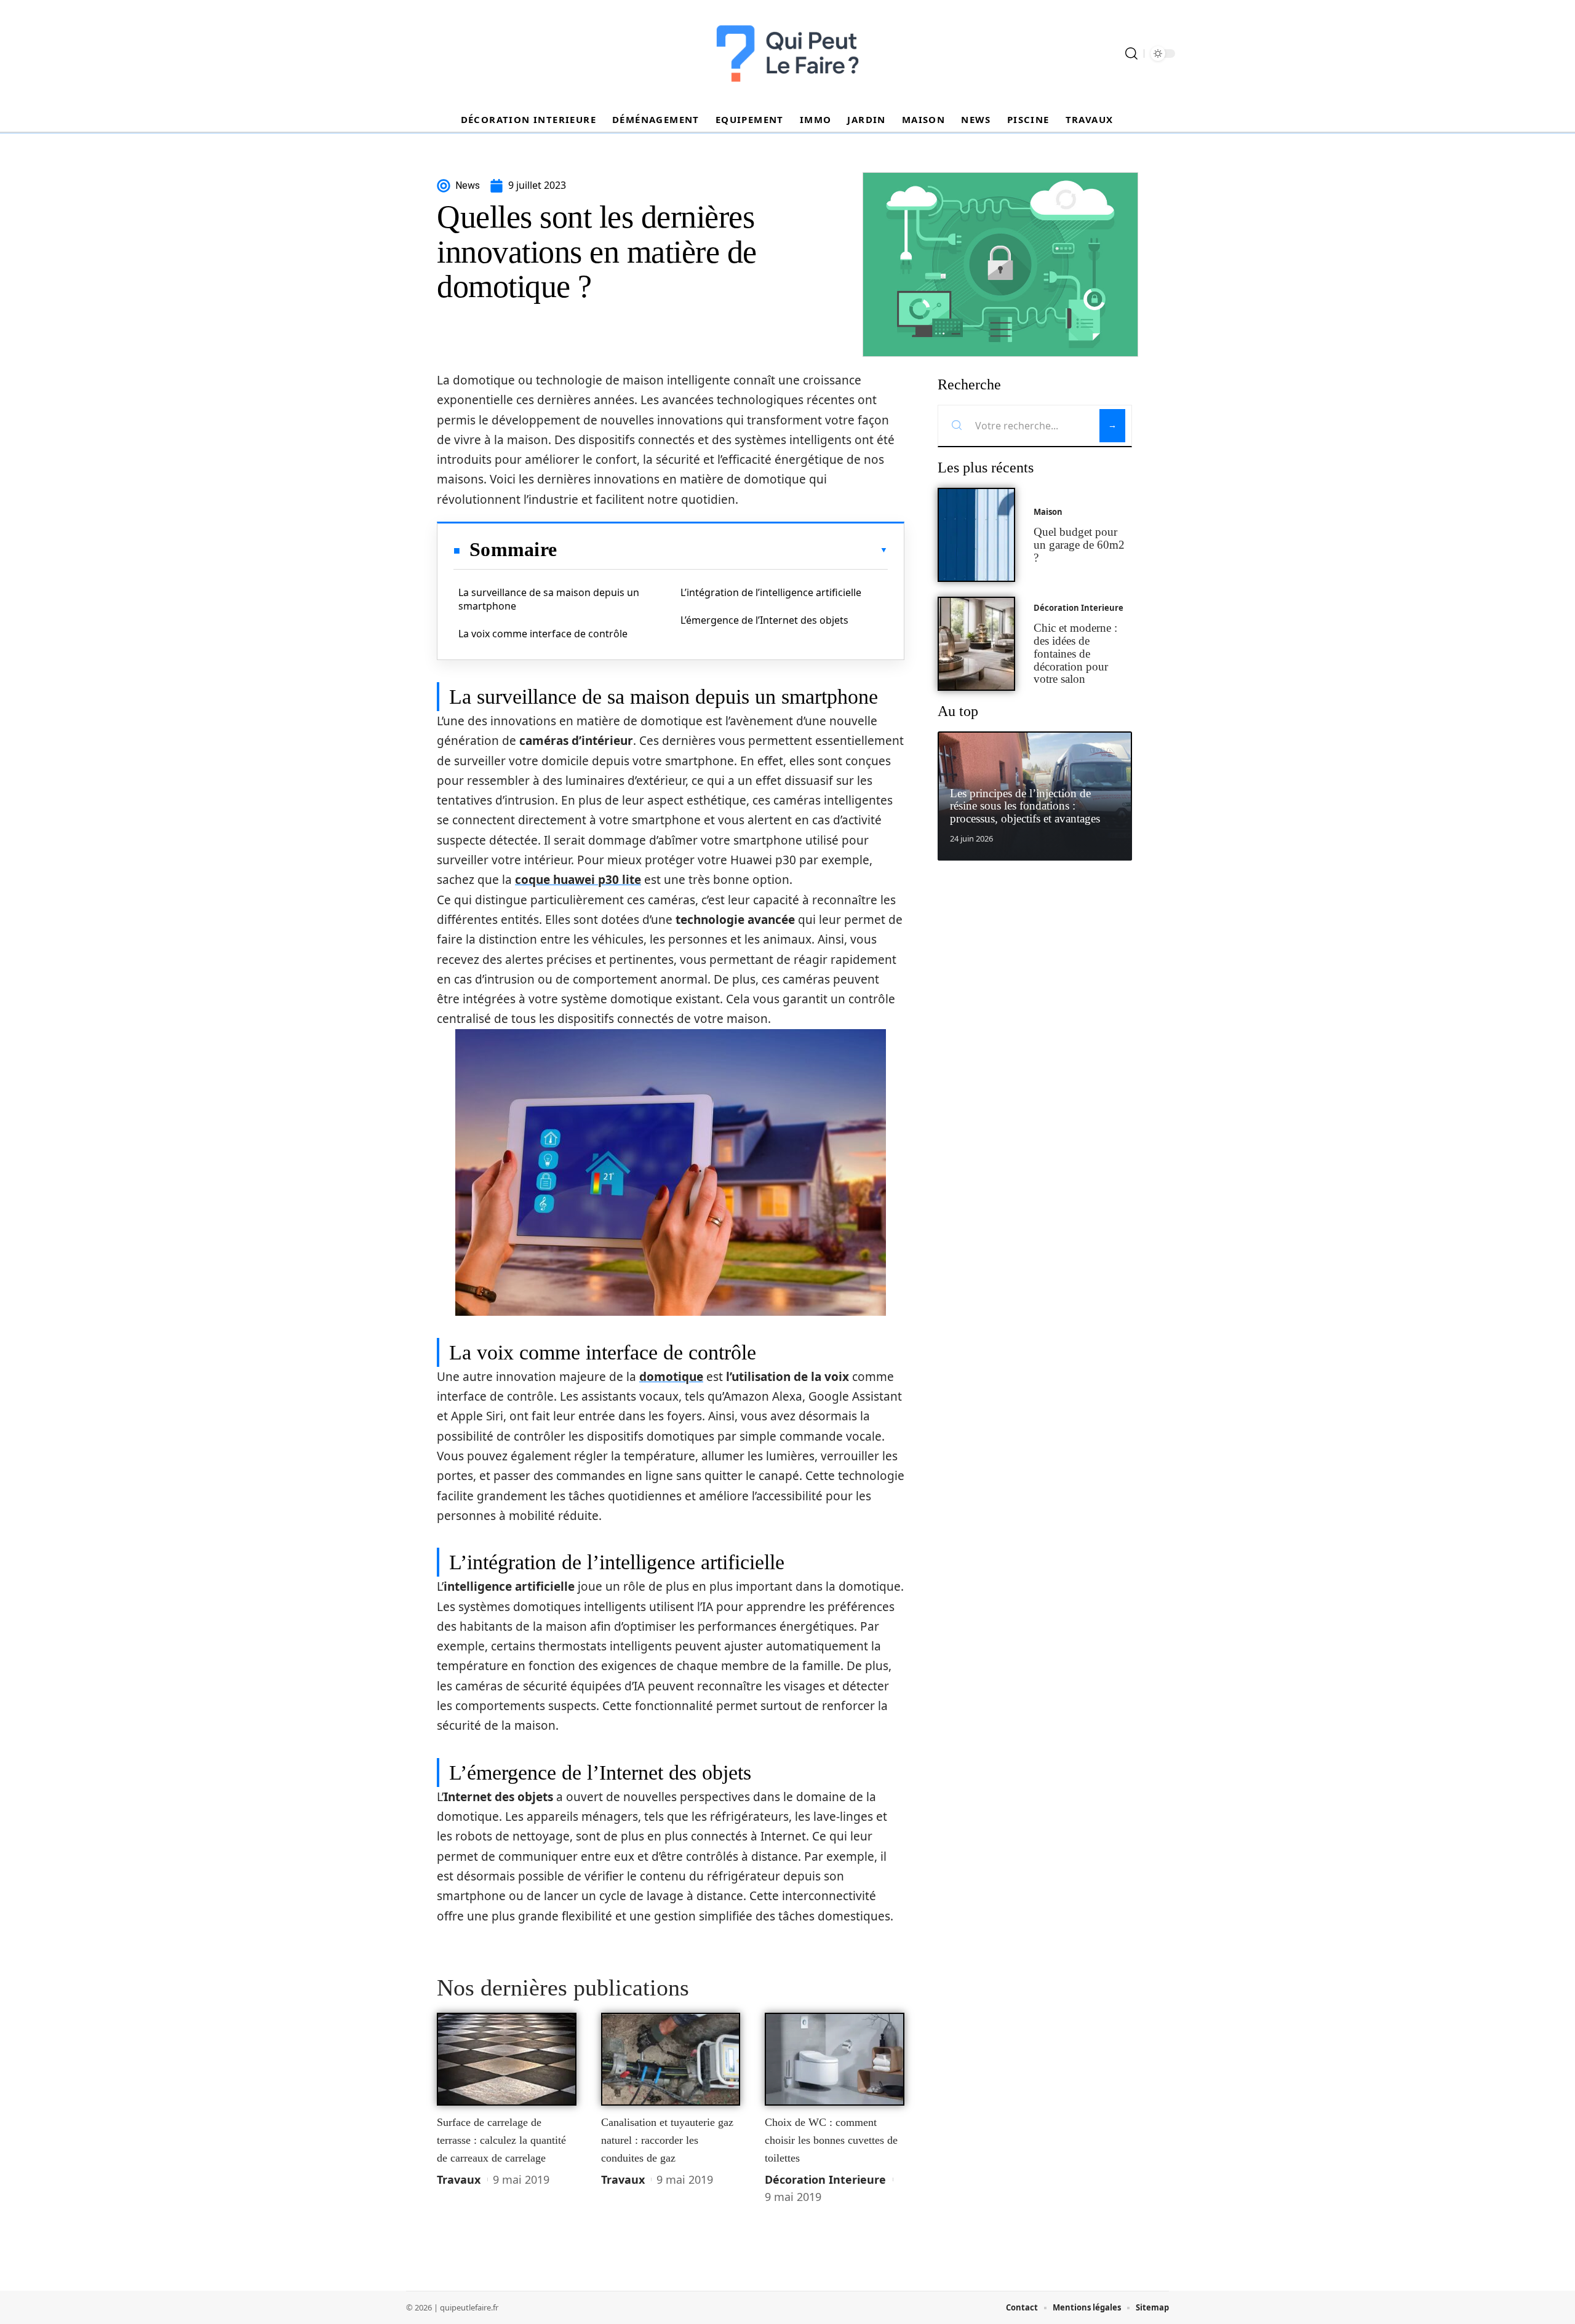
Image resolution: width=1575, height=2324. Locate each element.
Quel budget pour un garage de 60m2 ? (1079, 545)
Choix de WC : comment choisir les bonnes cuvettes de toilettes (831, 2140)
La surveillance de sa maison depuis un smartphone (549, 599)
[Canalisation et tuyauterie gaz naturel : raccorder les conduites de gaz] (671, 2059)
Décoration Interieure (825, 2179)
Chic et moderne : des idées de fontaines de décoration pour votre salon (1075, 653)
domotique (671, 1377)
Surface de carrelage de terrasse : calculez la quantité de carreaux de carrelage (501, 2140)
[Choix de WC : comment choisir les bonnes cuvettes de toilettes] (835, 2059)
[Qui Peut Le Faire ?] (787, 54)
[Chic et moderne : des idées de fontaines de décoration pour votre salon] (976, 644)
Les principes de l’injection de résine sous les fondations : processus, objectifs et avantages (1025, 806)
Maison (1048, 512)
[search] (1131, 54)
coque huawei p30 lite (578, 880)
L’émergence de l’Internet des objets (764, 620)
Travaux (459, 2179)
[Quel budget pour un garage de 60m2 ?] (976, 535)
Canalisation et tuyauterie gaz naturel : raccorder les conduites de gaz (667, 2140)
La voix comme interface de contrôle (543, 634)
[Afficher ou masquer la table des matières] (722, 550)
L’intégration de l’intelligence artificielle (771, 592)
